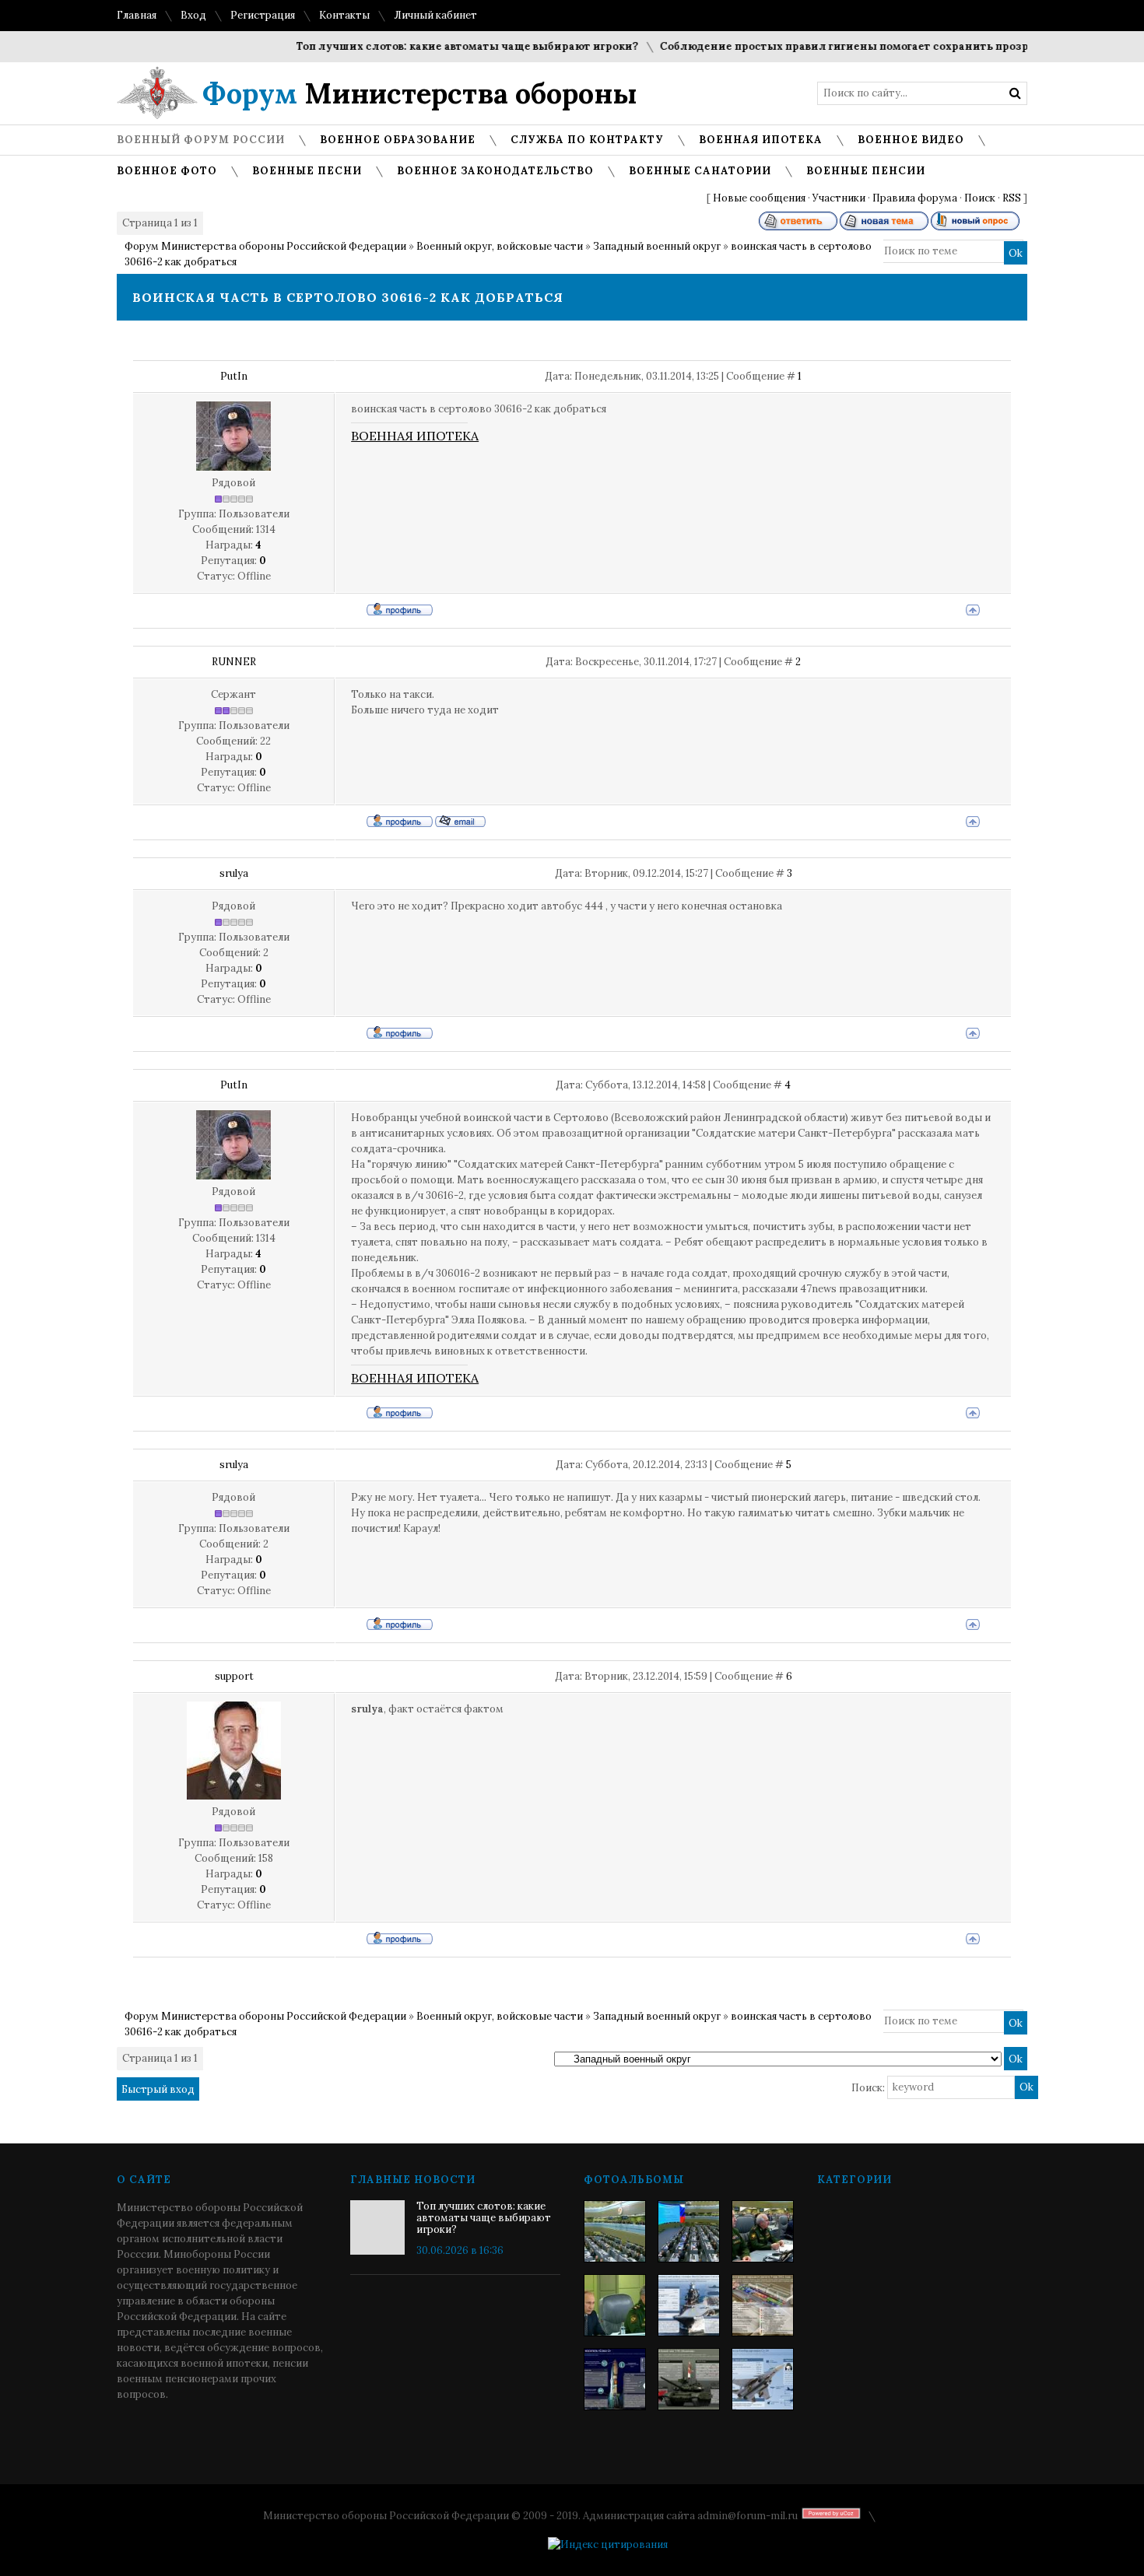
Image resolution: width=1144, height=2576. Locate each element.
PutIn (234, 376)
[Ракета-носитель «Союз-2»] (615, 2379)
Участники (839, 198)
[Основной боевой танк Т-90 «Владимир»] (689, 2379)
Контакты (344, 15)
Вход (193, 15)
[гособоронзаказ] (763, 2231)
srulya (234, 873)
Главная (137, 15)
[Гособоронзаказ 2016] (615, 2305)
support (234, 1676)
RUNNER (234, 662)
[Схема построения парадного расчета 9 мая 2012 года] (763, 2305)
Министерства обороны (420, 93)
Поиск (980, 198)
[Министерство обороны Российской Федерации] (615, 2231)
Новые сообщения (759, 198)
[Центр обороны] (689, 2231)
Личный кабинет (435, 15)
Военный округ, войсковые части (500, 246)
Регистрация (263, 15)
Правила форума (915, 198)
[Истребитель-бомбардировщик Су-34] (763, 2379)
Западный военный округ (657, 246)
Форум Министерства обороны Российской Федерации (265, 246)
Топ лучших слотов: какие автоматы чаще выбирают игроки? (432, 46)
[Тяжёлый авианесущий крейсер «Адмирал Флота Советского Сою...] (689, 2305)
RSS (1012, 198)
